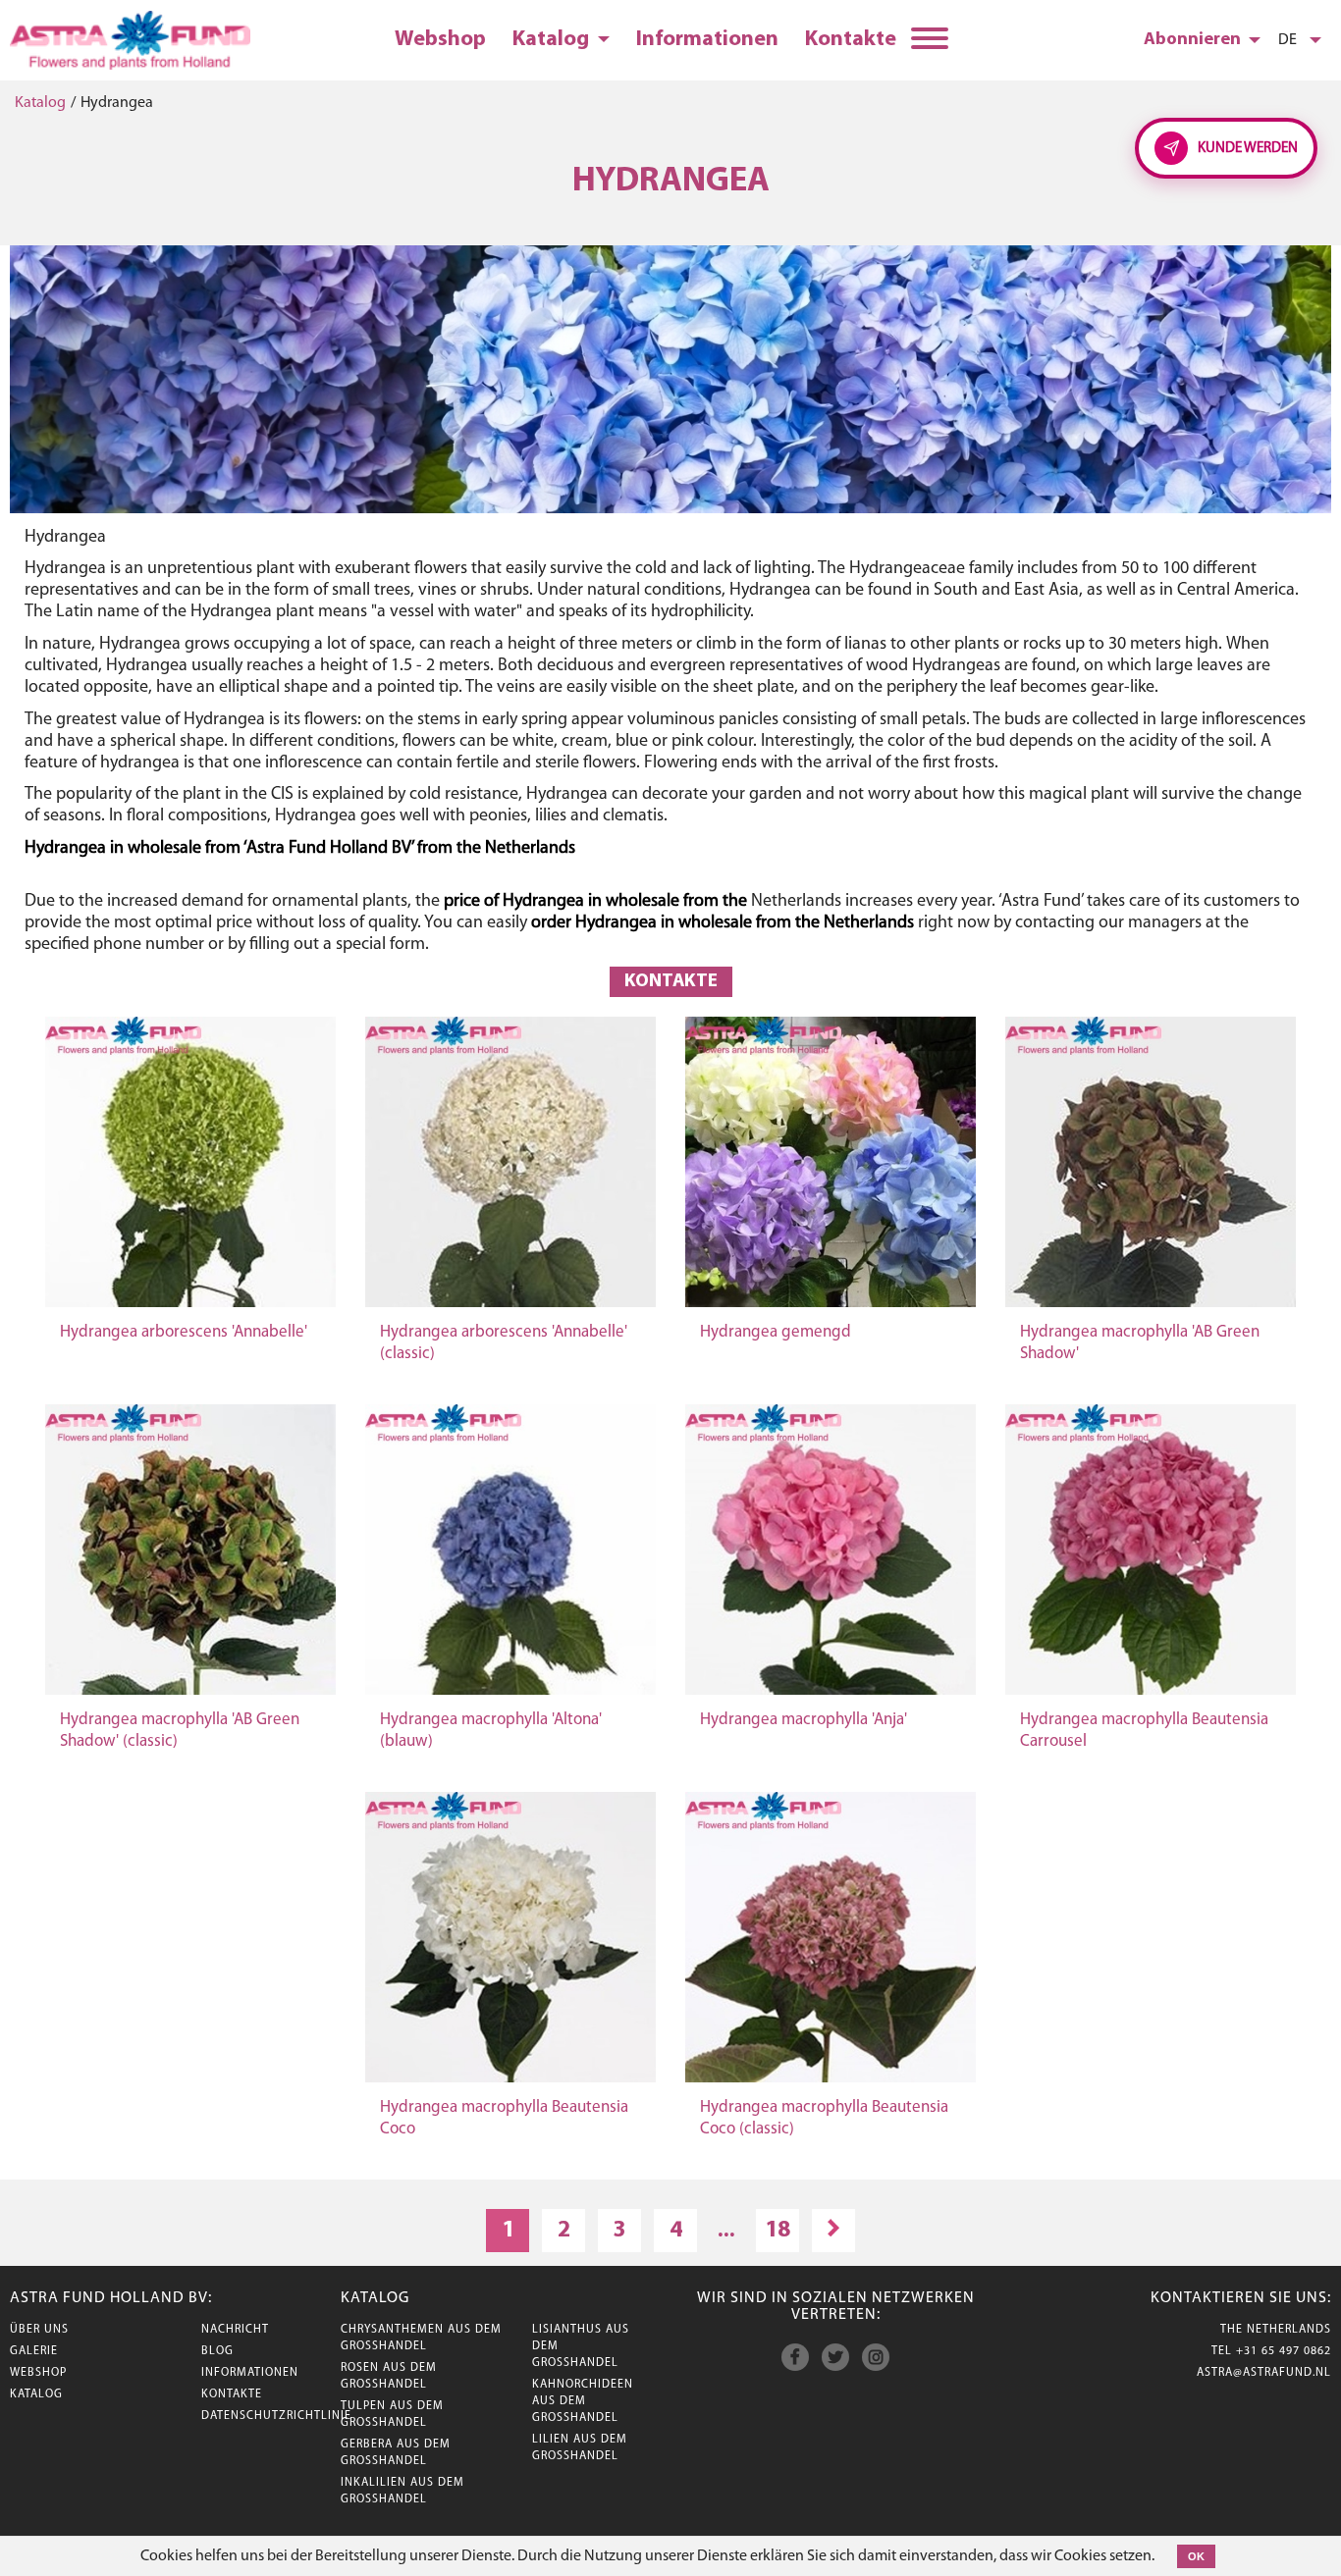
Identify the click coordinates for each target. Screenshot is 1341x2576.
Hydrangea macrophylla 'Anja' (804, 1720)
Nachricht (235, 2330)
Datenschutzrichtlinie (276, 2416)
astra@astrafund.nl (1264, 2373)
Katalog (553, 40)
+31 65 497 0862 (1284, 2351)
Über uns (39, 2330)
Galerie (34, 2351)
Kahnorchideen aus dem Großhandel (583, 2401)
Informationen (707, 40)
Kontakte (851, 40)
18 (778, 2231)
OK (1196, 2556)
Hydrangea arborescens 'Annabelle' (184, 1332)
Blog (217, 2351)
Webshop (440, 40)
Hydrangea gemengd (776, 1332)
